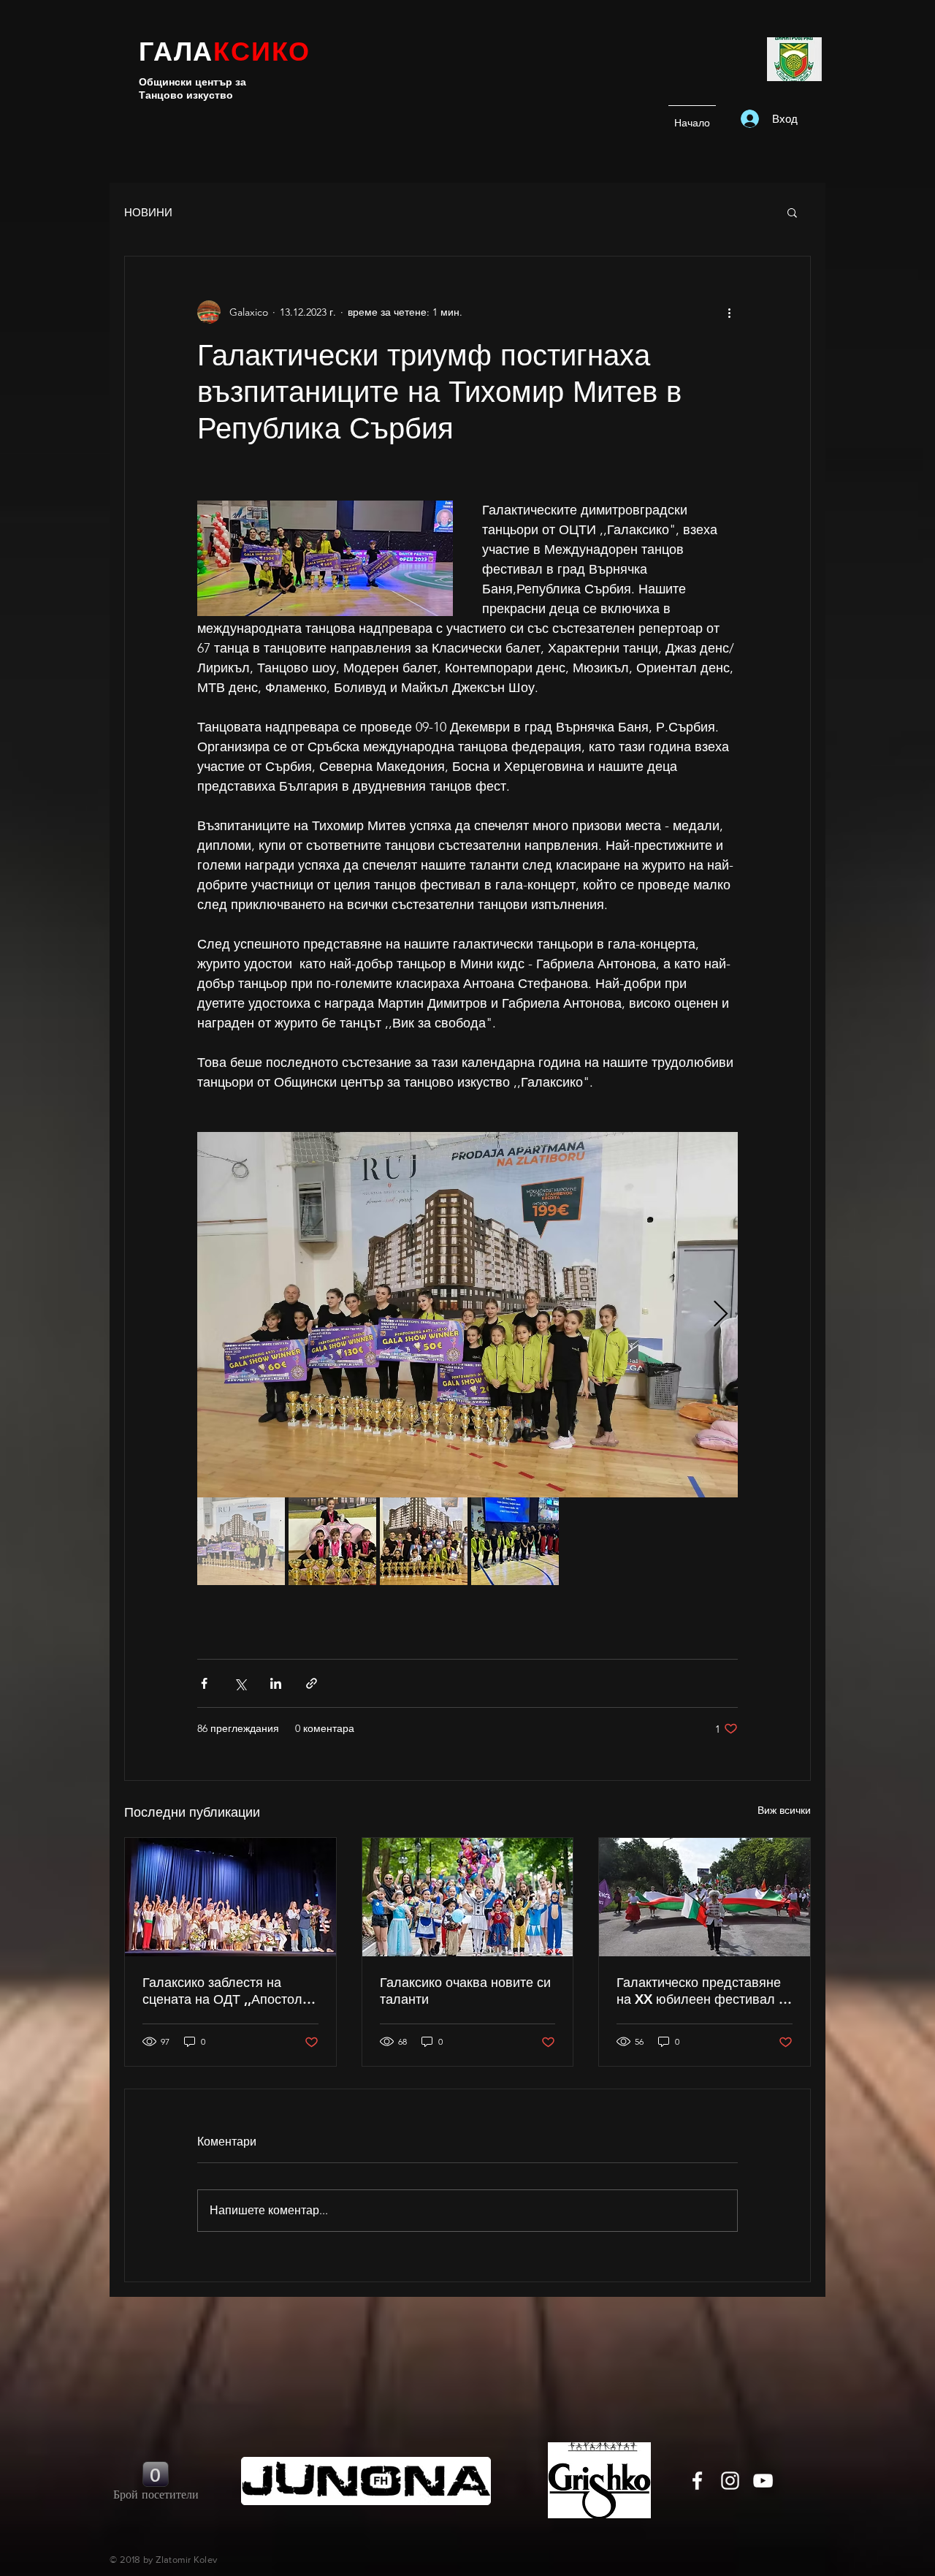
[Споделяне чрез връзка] (312, 1683)
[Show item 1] (241, 1541)
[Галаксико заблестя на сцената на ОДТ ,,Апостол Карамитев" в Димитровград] (230, 1897)
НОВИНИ (148, 212)
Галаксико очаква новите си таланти (465, 1991)
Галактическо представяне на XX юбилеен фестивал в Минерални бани (701, 1991)
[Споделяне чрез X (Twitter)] (240, 1683)
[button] (792, 212)
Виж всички (784, 1810)
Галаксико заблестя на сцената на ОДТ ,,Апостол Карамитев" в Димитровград (230, 1991)
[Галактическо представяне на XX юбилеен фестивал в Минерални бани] (705, 1897)
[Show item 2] (332, 1541)
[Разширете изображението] (467, 1315)
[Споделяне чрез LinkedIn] (276, 1683)
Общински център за (192, 82)
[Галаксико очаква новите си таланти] (468, 1897)
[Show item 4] (515, 1541)
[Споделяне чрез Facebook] (204, 1683)
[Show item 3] (424, 1541)
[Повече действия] (729, 312)
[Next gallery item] (721, 1315)
